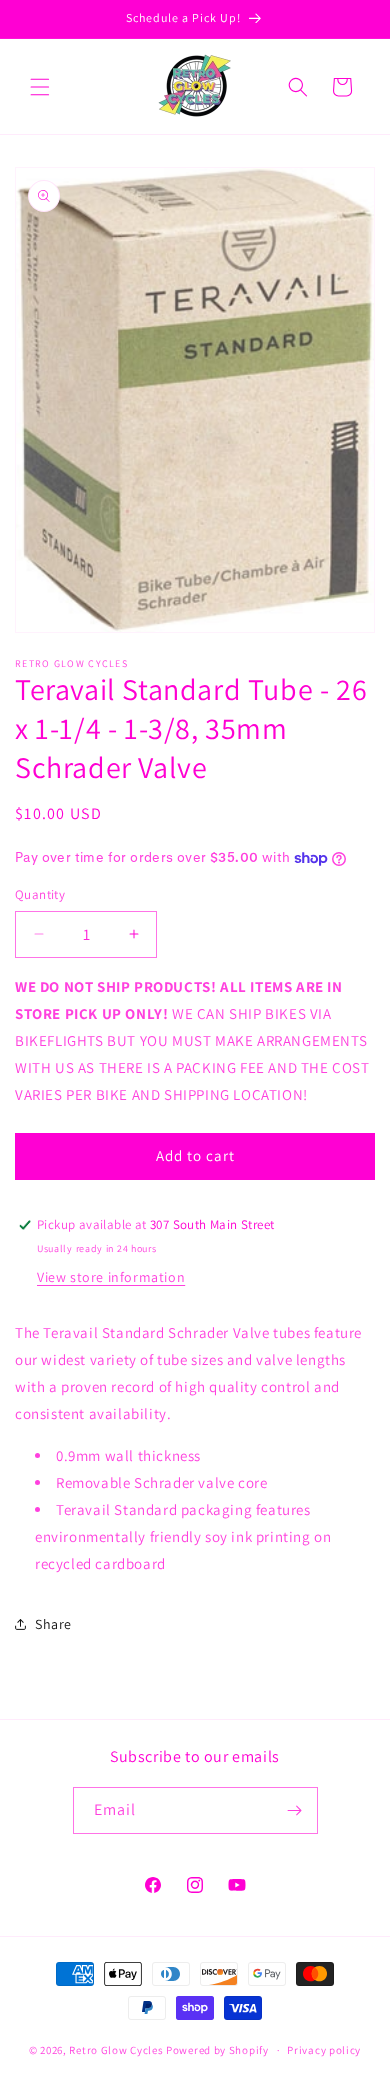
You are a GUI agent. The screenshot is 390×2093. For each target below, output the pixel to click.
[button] (40, 87)
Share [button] (53, 1624)
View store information (111, 1277)
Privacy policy (324, 2050)
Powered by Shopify (217, 2050)
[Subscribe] (295, 1810)
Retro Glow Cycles (116, 2050)
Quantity (40, 894)
